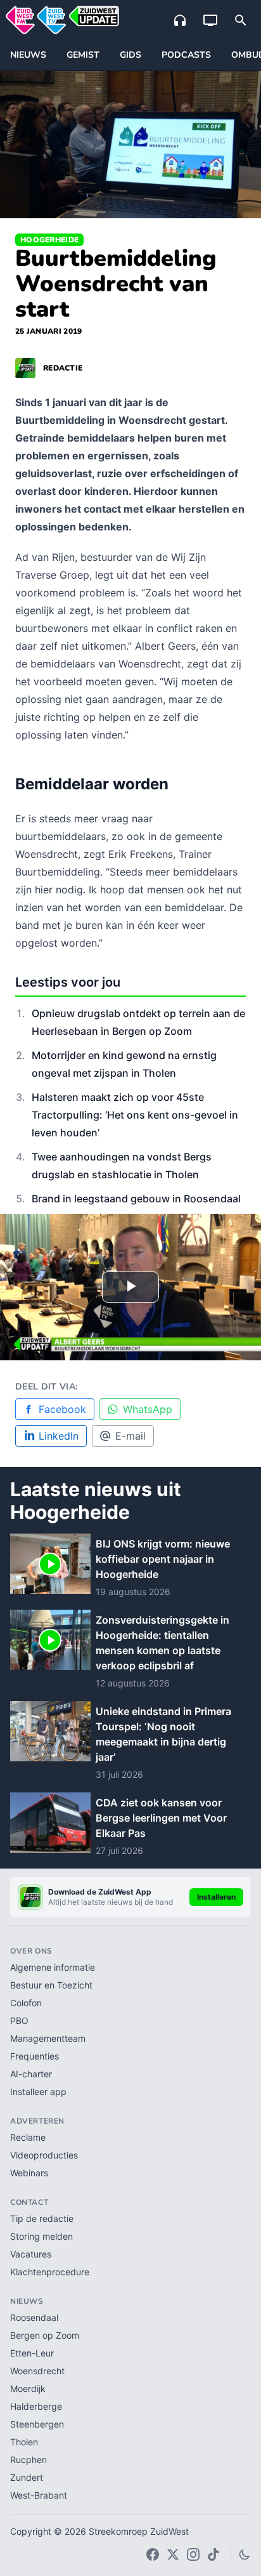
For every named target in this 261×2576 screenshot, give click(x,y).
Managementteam (48, 2038)
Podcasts (186, 55)
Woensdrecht (37, 2371)
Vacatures (31, 2254)
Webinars (29, 2173)
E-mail (130, 1436)
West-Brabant (39, 2495)
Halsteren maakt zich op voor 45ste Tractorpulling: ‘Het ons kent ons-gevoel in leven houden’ (135, 1115)
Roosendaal (34, 2317)
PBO (19, 2021)
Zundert (27, 2477)
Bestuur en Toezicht (51, 1985)
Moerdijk (28, 2389)
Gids (130, 55)
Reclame (28, 2137)
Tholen (24, 2442)
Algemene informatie (53, 1967)
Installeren (216, 1897)
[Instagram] (193, 2554)
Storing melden (41, 2236)
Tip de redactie (42, 2218)
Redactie (63, 368)
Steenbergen (37, 2424)
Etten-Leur (32, 2353)
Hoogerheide (49, 240)
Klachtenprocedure (50, 2272)
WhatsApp (148, 1409)
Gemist (83, 55)
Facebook (62, 1409)
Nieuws (28, 55)
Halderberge (36, 2406)
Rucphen (29, 2460)
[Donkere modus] (245, 2554)
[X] (173, 2554)
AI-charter (31, 2074)
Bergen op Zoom (45, 2335)
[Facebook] (153, 2554)
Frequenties (35, 2056)
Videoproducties (44, 2155)
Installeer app (38, 2092)
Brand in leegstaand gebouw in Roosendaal (136, 1199)
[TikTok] (213, 2554)
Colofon (26, 2003)
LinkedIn (59, 1436)
